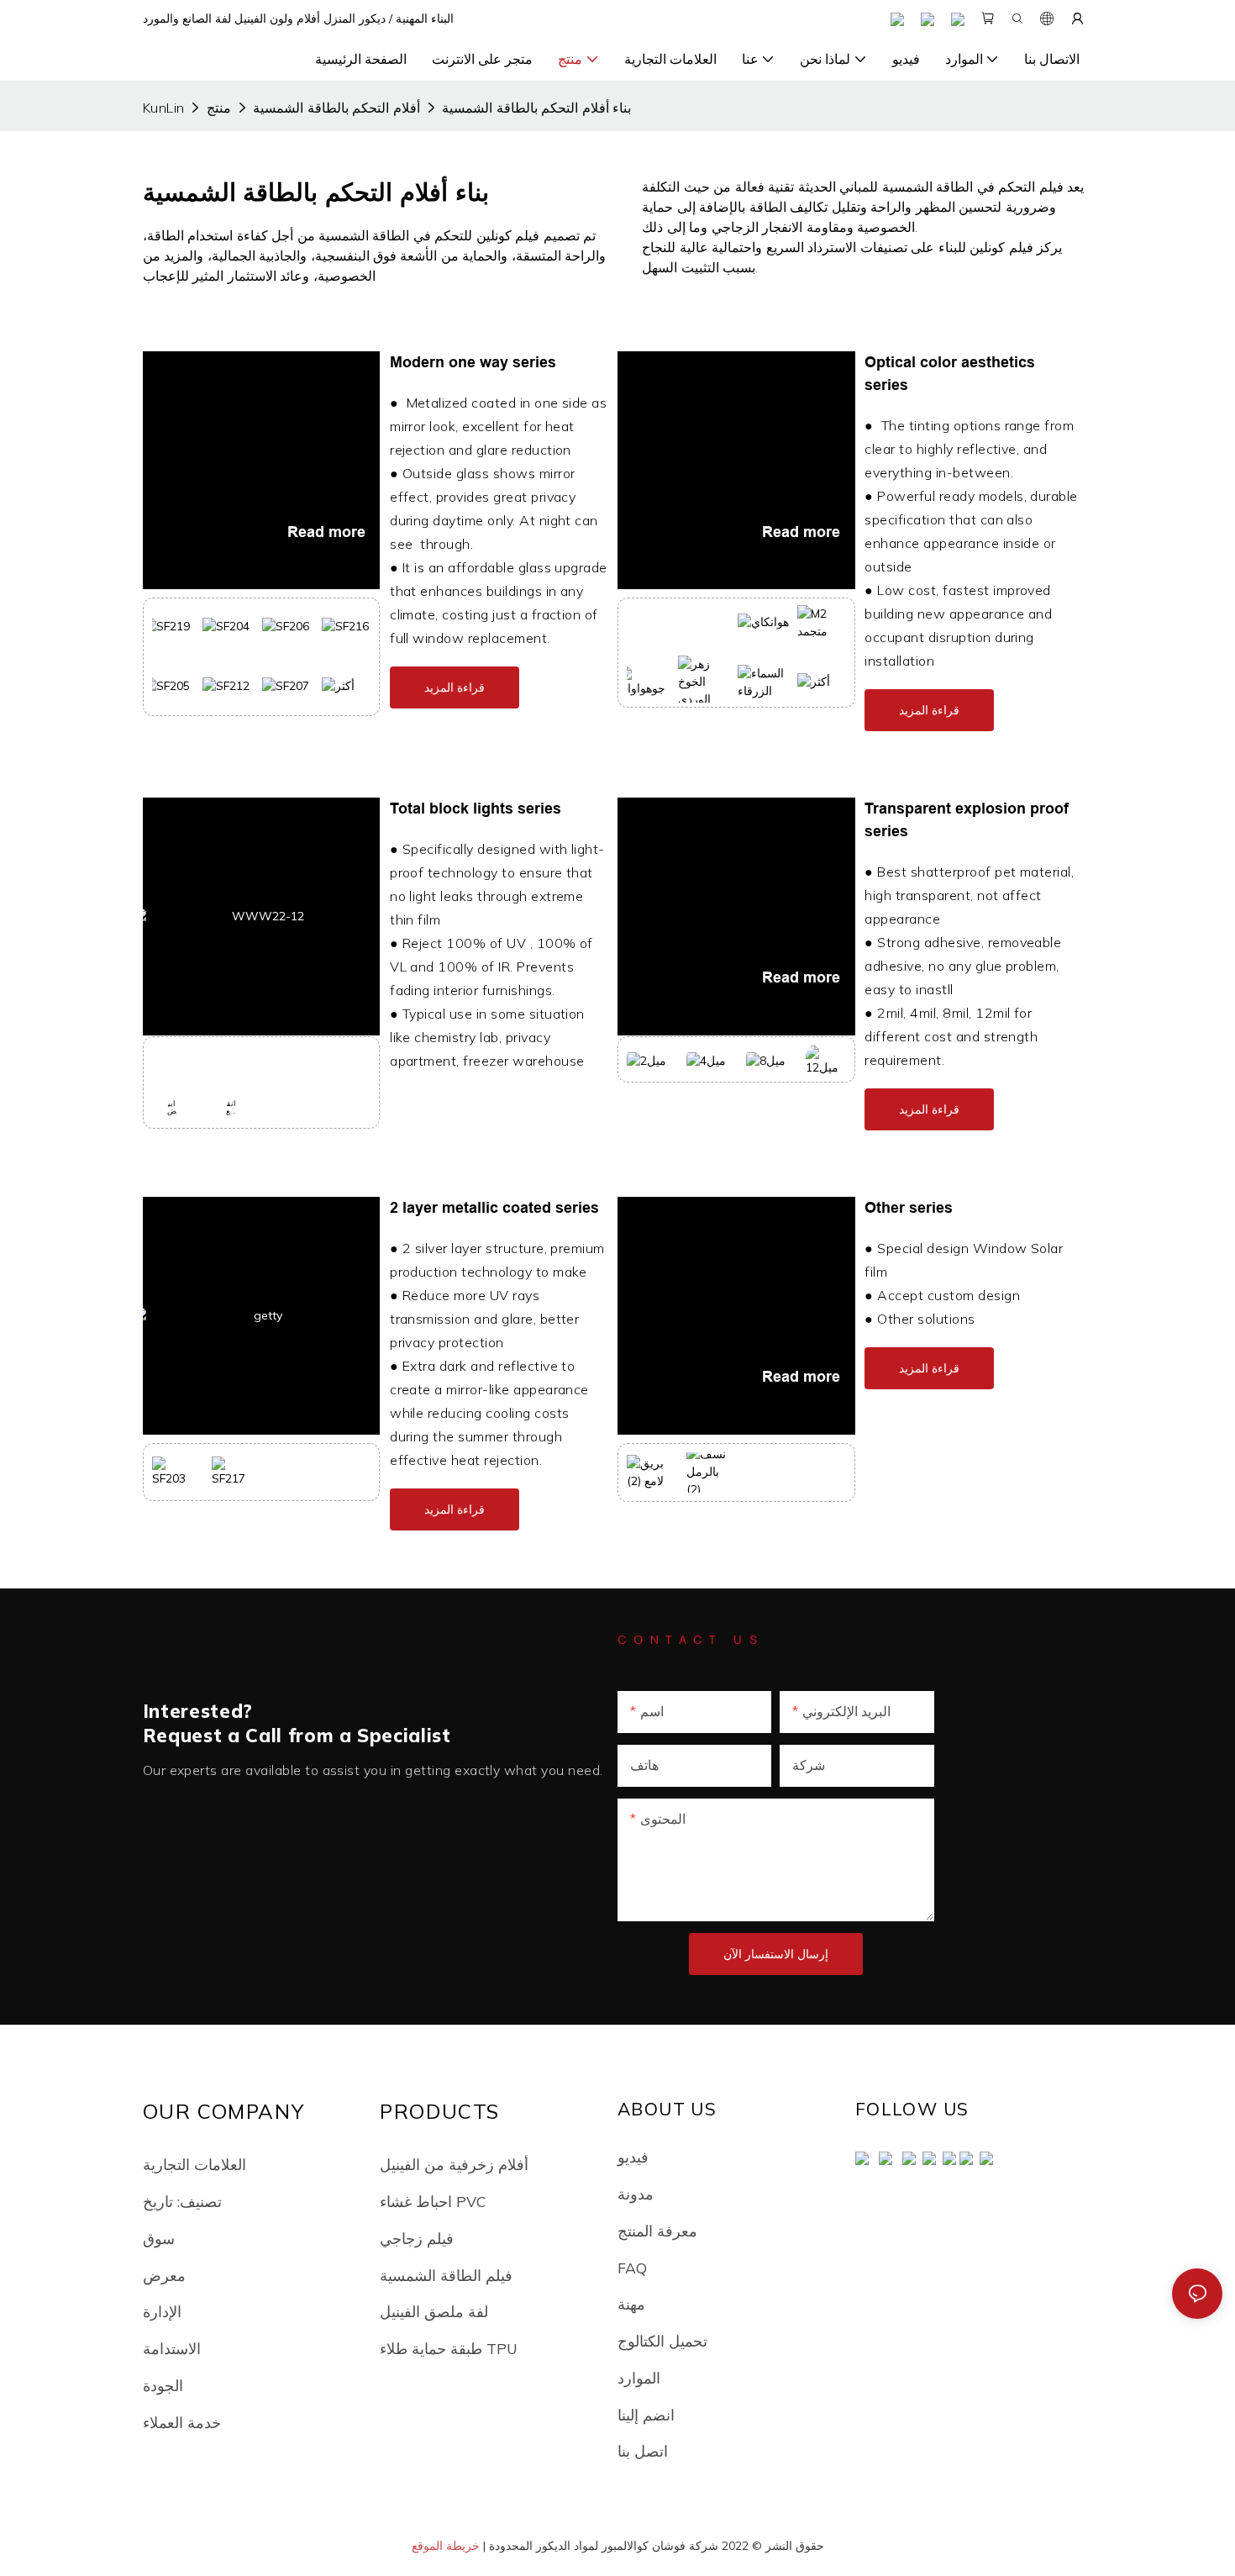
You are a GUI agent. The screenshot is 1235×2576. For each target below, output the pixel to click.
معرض (164, 2275)
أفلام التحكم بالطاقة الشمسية (336, 108)
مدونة (636, 2194)
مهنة (631, 2304)
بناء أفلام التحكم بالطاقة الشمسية (536, 108)
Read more (326, 532)
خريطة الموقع (446, 2546)
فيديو (633, 2157)
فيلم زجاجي (417, 2238)
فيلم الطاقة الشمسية (446, 2275)
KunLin (164, 108)
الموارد (639, 2378)
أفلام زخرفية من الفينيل (454, 2164)
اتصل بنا (643, 2451)
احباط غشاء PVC (433, 2201)
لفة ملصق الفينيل (434, 2311)
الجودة (163, 2385)
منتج (219, 108)
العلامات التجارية (194, 2164)
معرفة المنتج (657, 2231)
